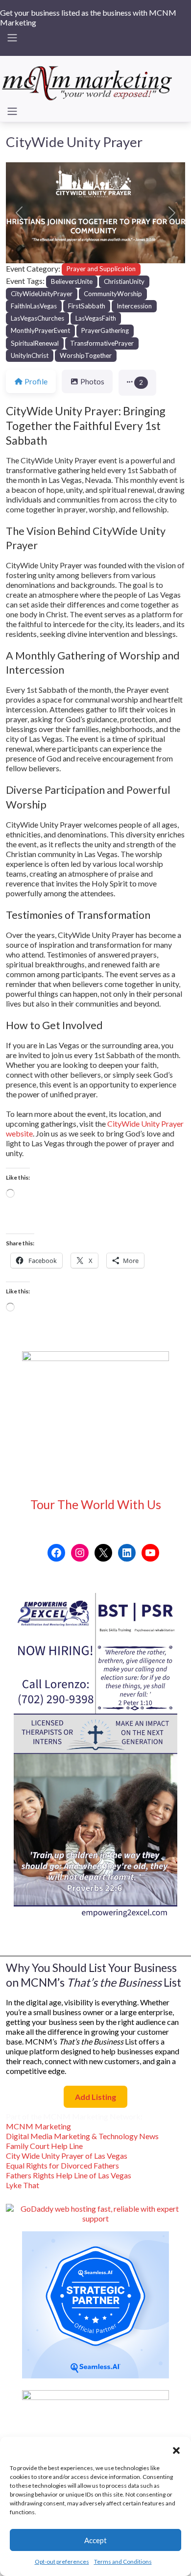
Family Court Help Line (44, 2146)
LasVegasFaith (96, 318)
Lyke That (23, 2185)
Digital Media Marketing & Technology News (82, 2136)
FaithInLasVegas (34, 306)
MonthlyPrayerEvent (40, 330)
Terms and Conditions (123, 2562)
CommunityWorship (113, 294)
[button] (176, 2449)
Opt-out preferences (62, 2562)
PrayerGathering (105, 330)
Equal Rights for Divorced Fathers (62, 2165)
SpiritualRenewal (35, 343)
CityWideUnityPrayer (42, 294)
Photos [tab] (92, 381)
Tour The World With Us (96, 1504)
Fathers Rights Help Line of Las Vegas (69, 2175)
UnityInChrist (30, 355)
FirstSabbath (87, 306)
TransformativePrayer (102, 343)
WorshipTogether (86, 355)
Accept (95, 2540)
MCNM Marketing (38, 2126)
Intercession (134, 306)
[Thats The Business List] (88, 81)
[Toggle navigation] (12, 38)
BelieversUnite (72, 281)
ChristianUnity (124, 281)
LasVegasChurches (37, 318)
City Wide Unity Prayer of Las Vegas (67, 2156)
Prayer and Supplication (101, 269)
